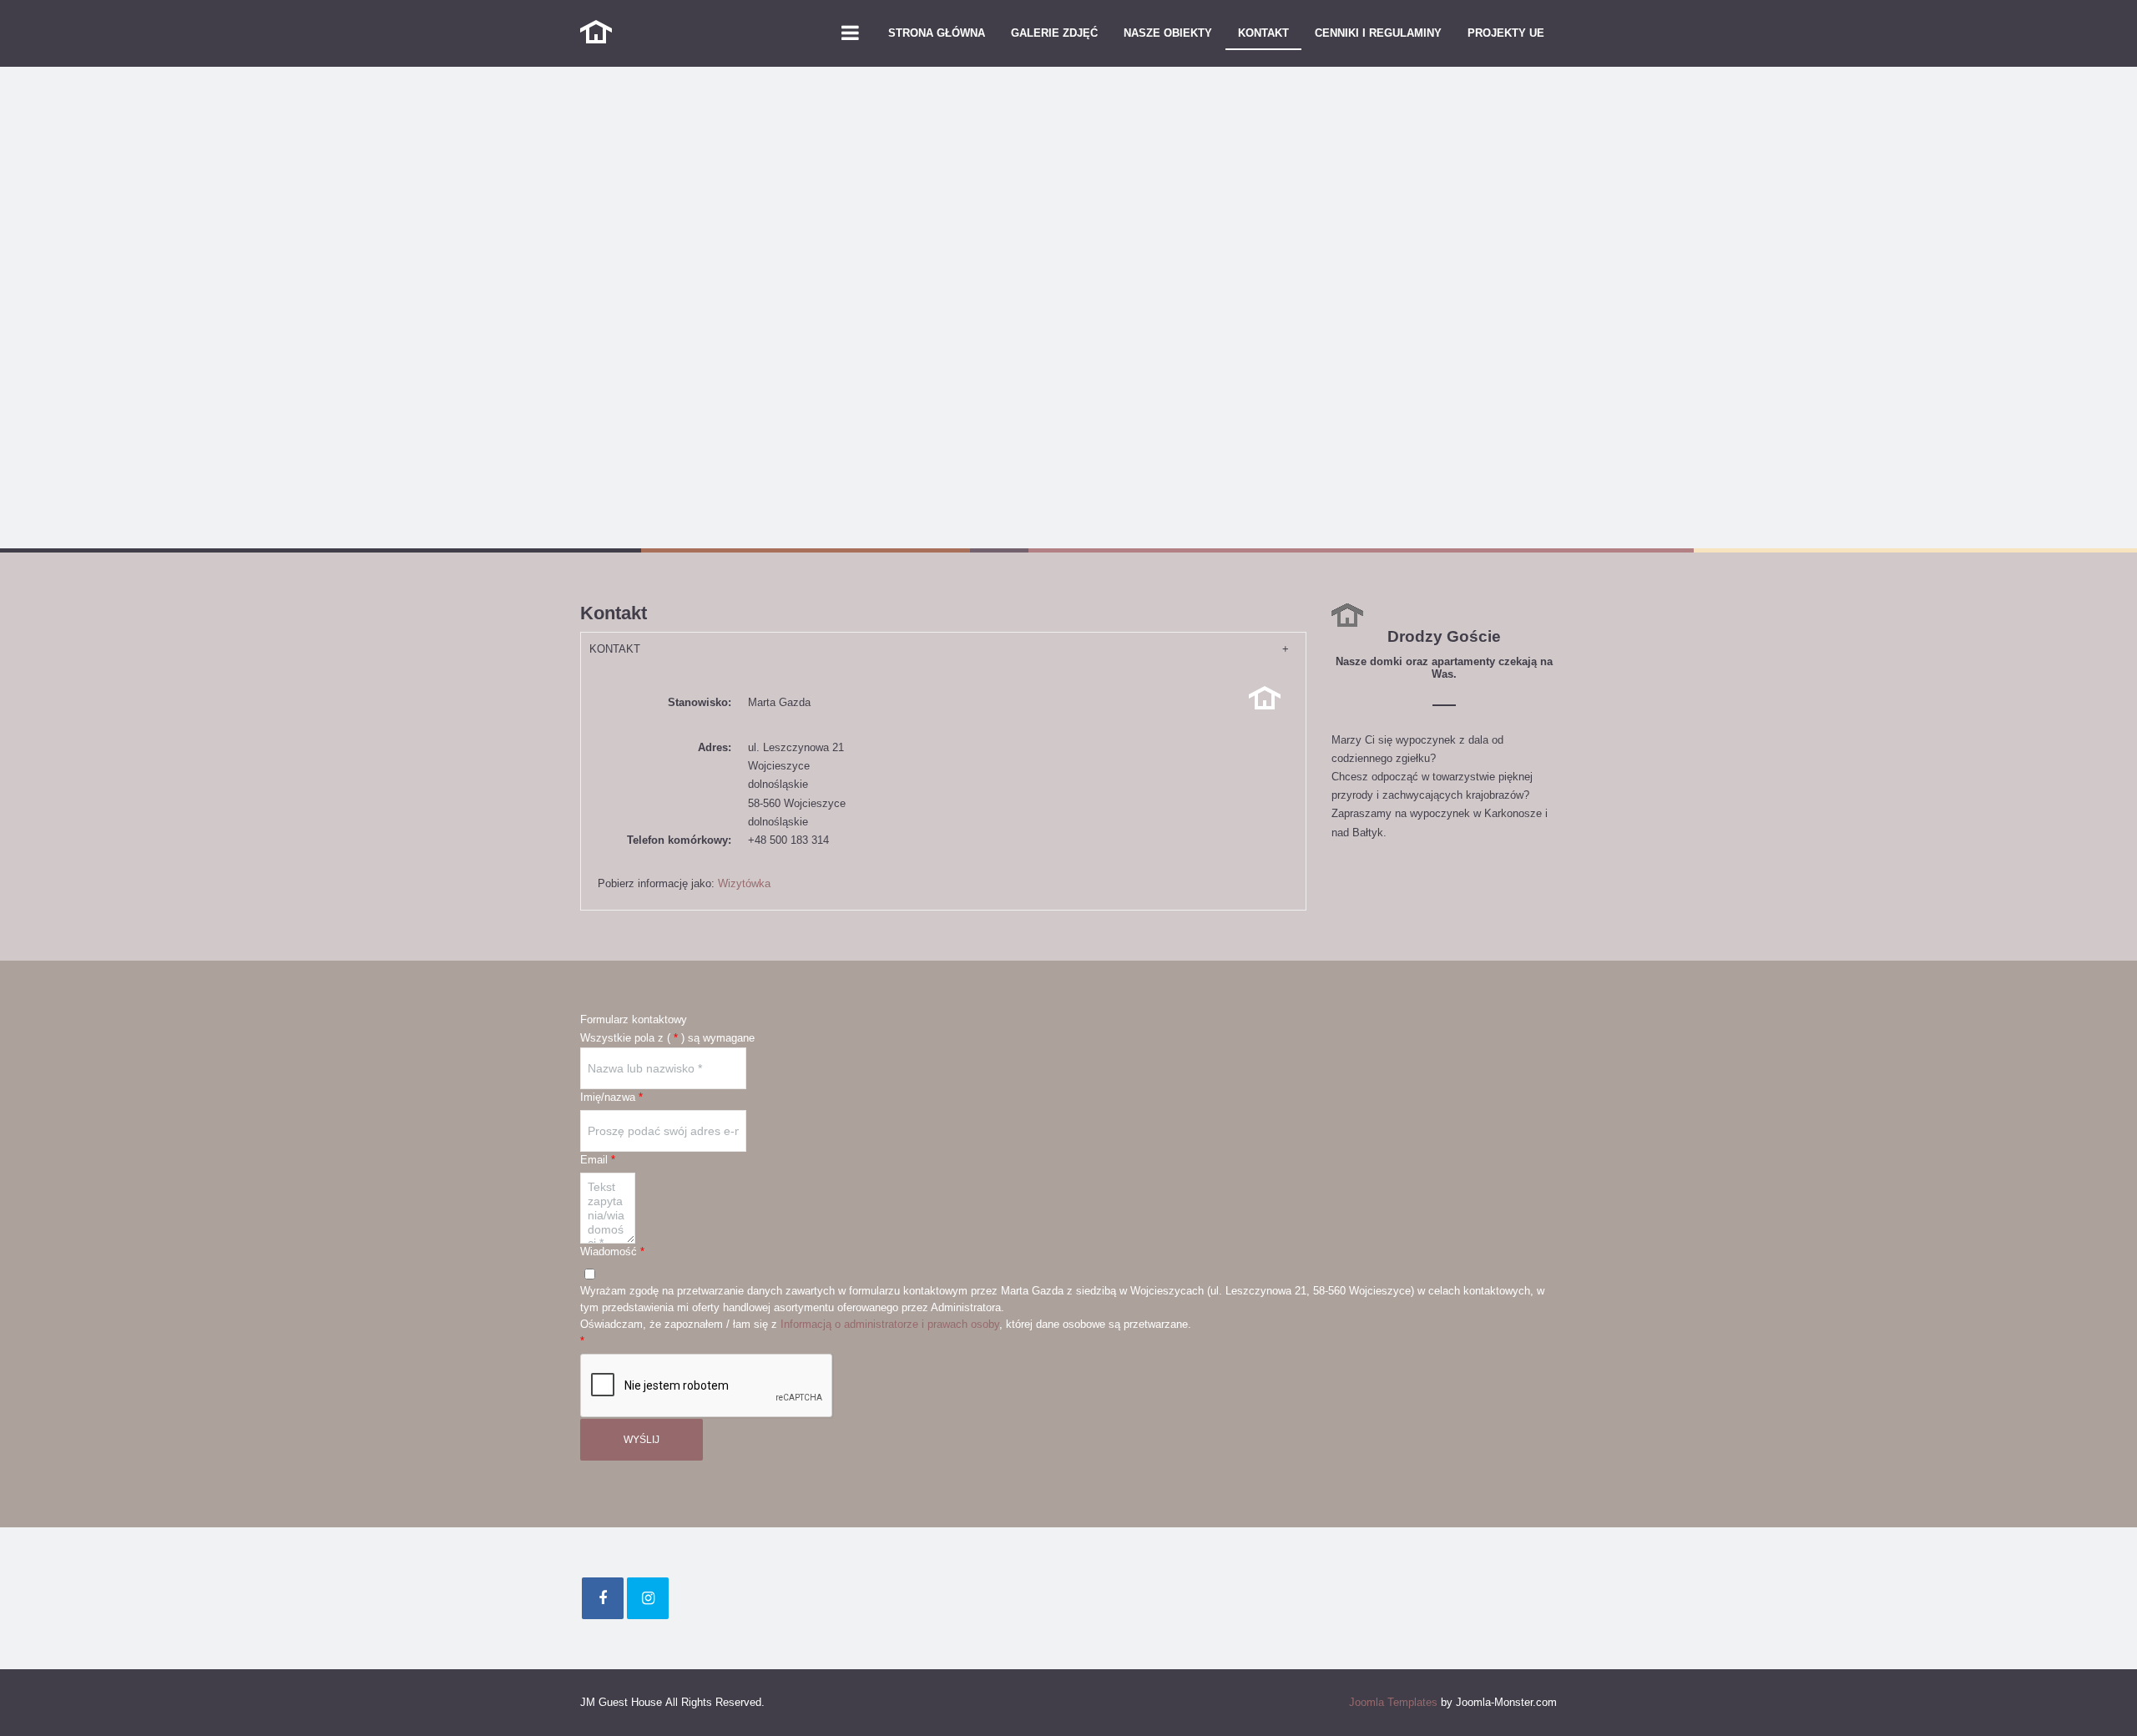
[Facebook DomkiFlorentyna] (603, 1598)
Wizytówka (744, 883)
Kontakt (615, 649)
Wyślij (642, 1440)
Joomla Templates (1393, 1702)
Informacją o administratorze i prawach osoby (890, 1324)
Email (598, 1160)
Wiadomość (612, 1252)
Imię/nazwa (611, 1097)
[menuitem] (937, 33)
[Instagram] (648, 1598)
